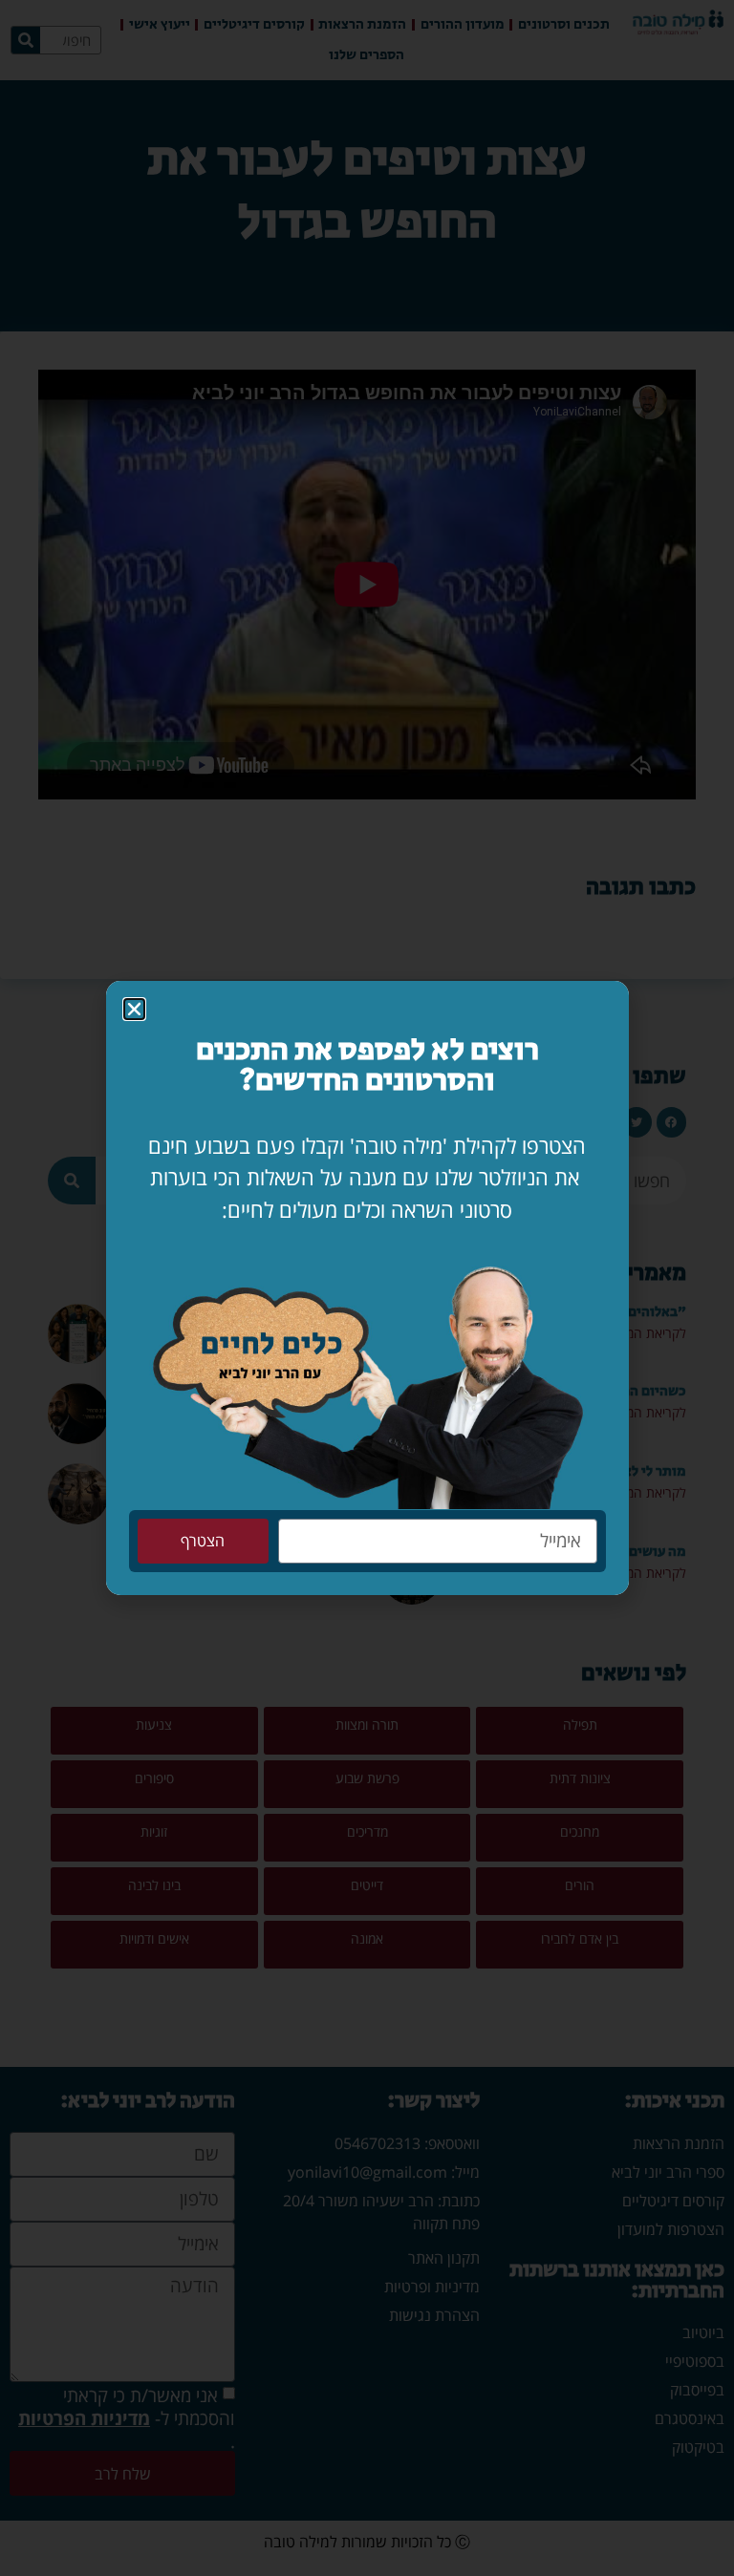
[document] (367, 1288)
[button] (134, 1009)
